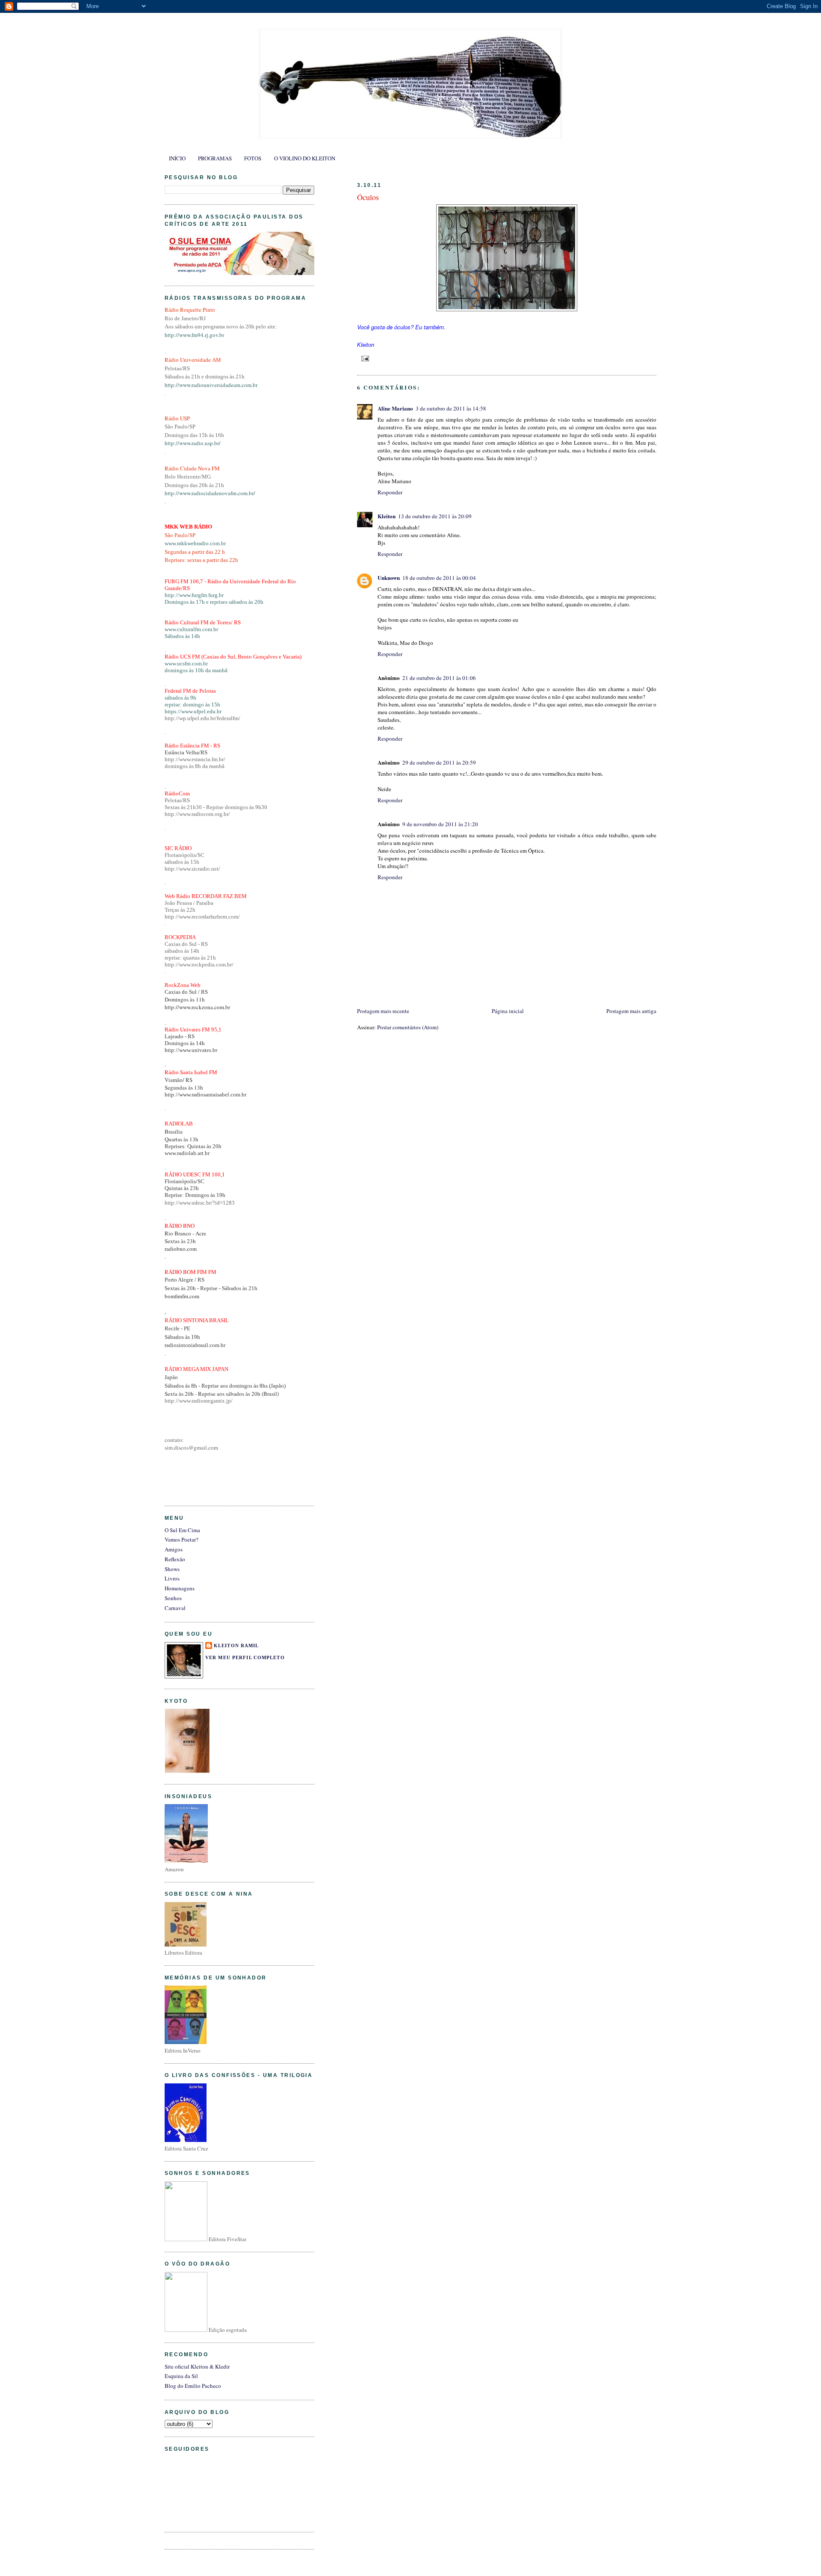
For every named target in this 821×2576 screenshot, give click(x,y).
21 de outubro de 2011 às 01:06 (439, 678)
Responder (390, 492)
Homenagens (180, 1588)
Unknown (389, 578)
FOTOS (253, 158)
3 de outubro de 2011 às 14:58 (451, 408)
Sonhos (173, 1598)
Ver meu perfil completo (245, 1657)
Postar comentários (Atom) (408, 1027)
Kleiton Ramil (236, 1645)
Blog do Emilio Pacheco (193, 2386)
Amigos (174, 1549)
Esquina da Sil (181, 2376)
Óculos (368, 197)
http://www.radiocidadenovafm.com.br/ (210, 493)
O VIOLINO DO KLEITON (305, 158)
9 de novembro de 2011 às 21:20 (440, 824)
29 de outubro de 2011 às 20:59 (439, 762)
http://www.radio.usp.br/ (193, 443)
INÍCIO (177, 158)
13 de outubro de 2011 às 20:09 (435, 516)
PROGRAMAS (215, 158)
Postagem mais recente (383, 1011)
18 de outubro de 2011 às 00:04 (439, 578)
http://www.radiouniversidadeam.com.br (211, 385)
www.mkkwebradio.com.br (195, 543)
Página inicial (508, 1011)
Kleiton (387, 516)
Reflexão (175, 1559)
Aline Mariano (395, 408)
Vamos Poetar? (182, 1539)
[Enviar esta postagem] (364, 358)
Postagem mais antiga (631, 1011)
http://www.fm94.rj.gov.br (194, 335)
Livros (172, 1578)
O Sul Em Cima (182, 1530)
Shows (172, 1569)
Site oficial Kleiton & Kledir (197, 2366)
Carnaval (175, 1608)
